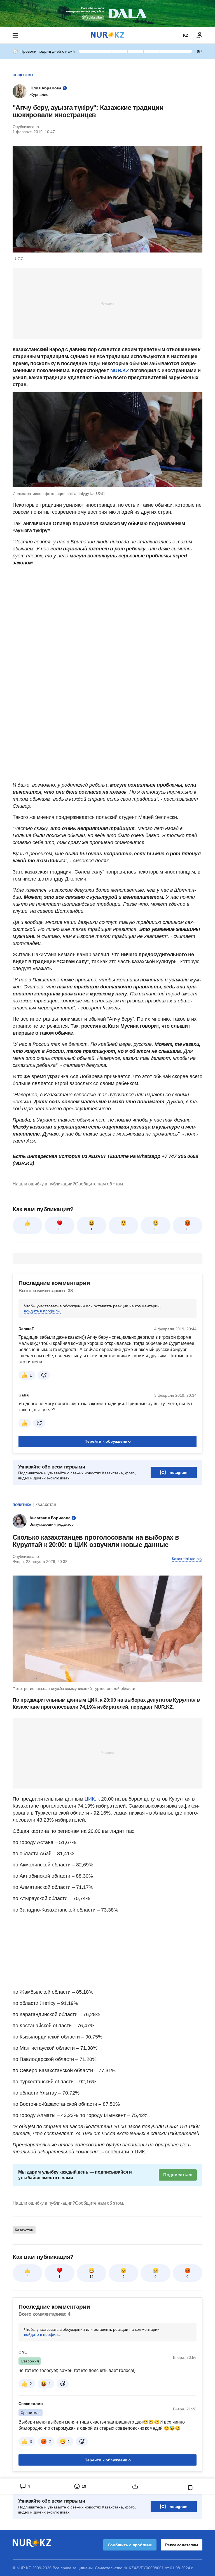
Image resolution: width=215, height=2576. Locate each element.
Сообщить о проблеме (130, 2545)
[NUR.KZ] (107, 35)
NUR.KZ (120, 370)
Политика (22, 1505)
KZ (186, 35)
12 (92, 2277)
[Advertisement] (107, 303)
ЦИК (89, 1799)
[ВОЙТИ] (200, 35)
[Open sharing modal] (135, 2486)
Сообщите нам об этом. (100, 1184)
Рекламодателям (182, 2545)
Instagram (178, 1472)
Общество (23, 75)
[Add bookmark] (190, 2488)
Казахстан (46, 1505)
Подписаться (178, 2175)
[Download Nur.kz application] (107, 13)
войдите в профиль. (42, 1311)
